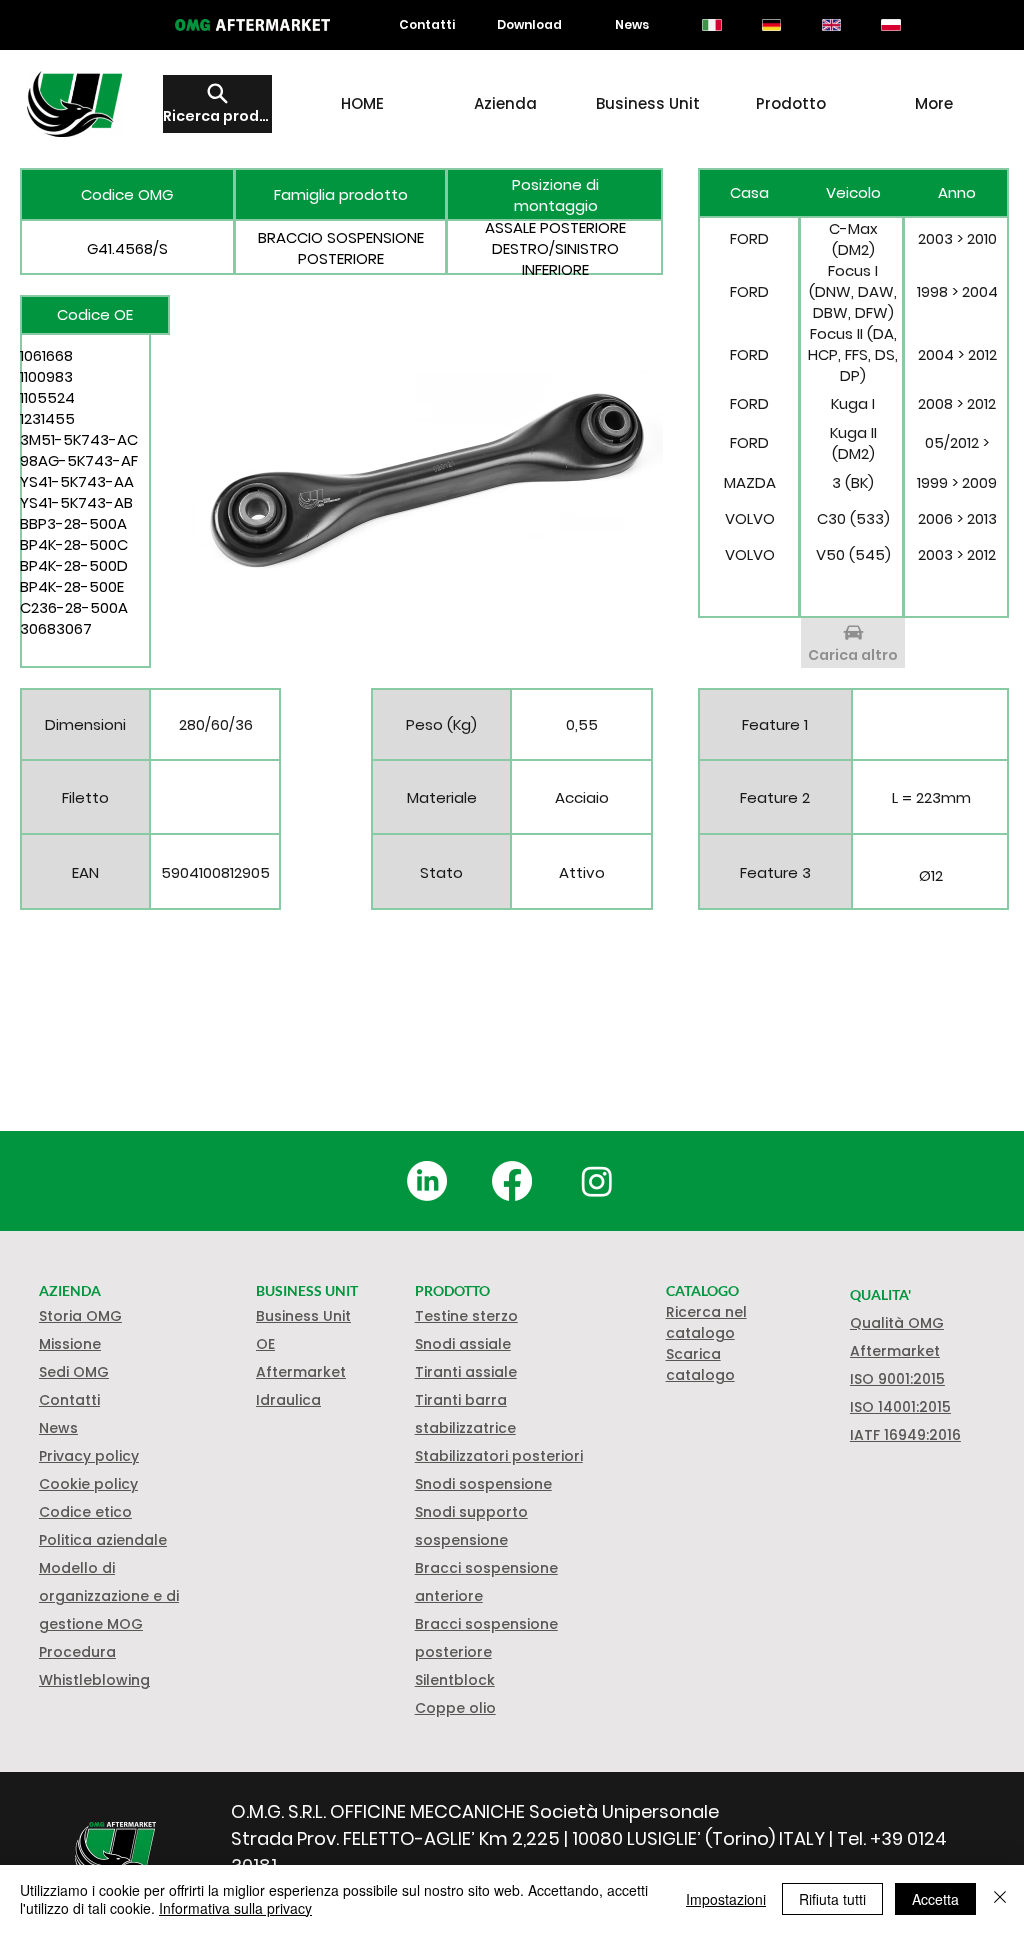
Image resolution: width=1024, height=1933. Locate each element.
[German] (771, 25)
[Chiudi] (1000, 1899)
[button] (88, 1484)
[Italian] (712, 25)
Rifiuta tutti (832, 1899)
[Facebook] (512, 1181)
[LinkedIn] (427, 1181)
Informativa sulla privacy (235, 1908)
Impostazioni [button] (726, 1899)
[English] (831, 25)
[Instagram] (597, 1181)
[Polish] (891, 25)
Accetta (935, 1899)
